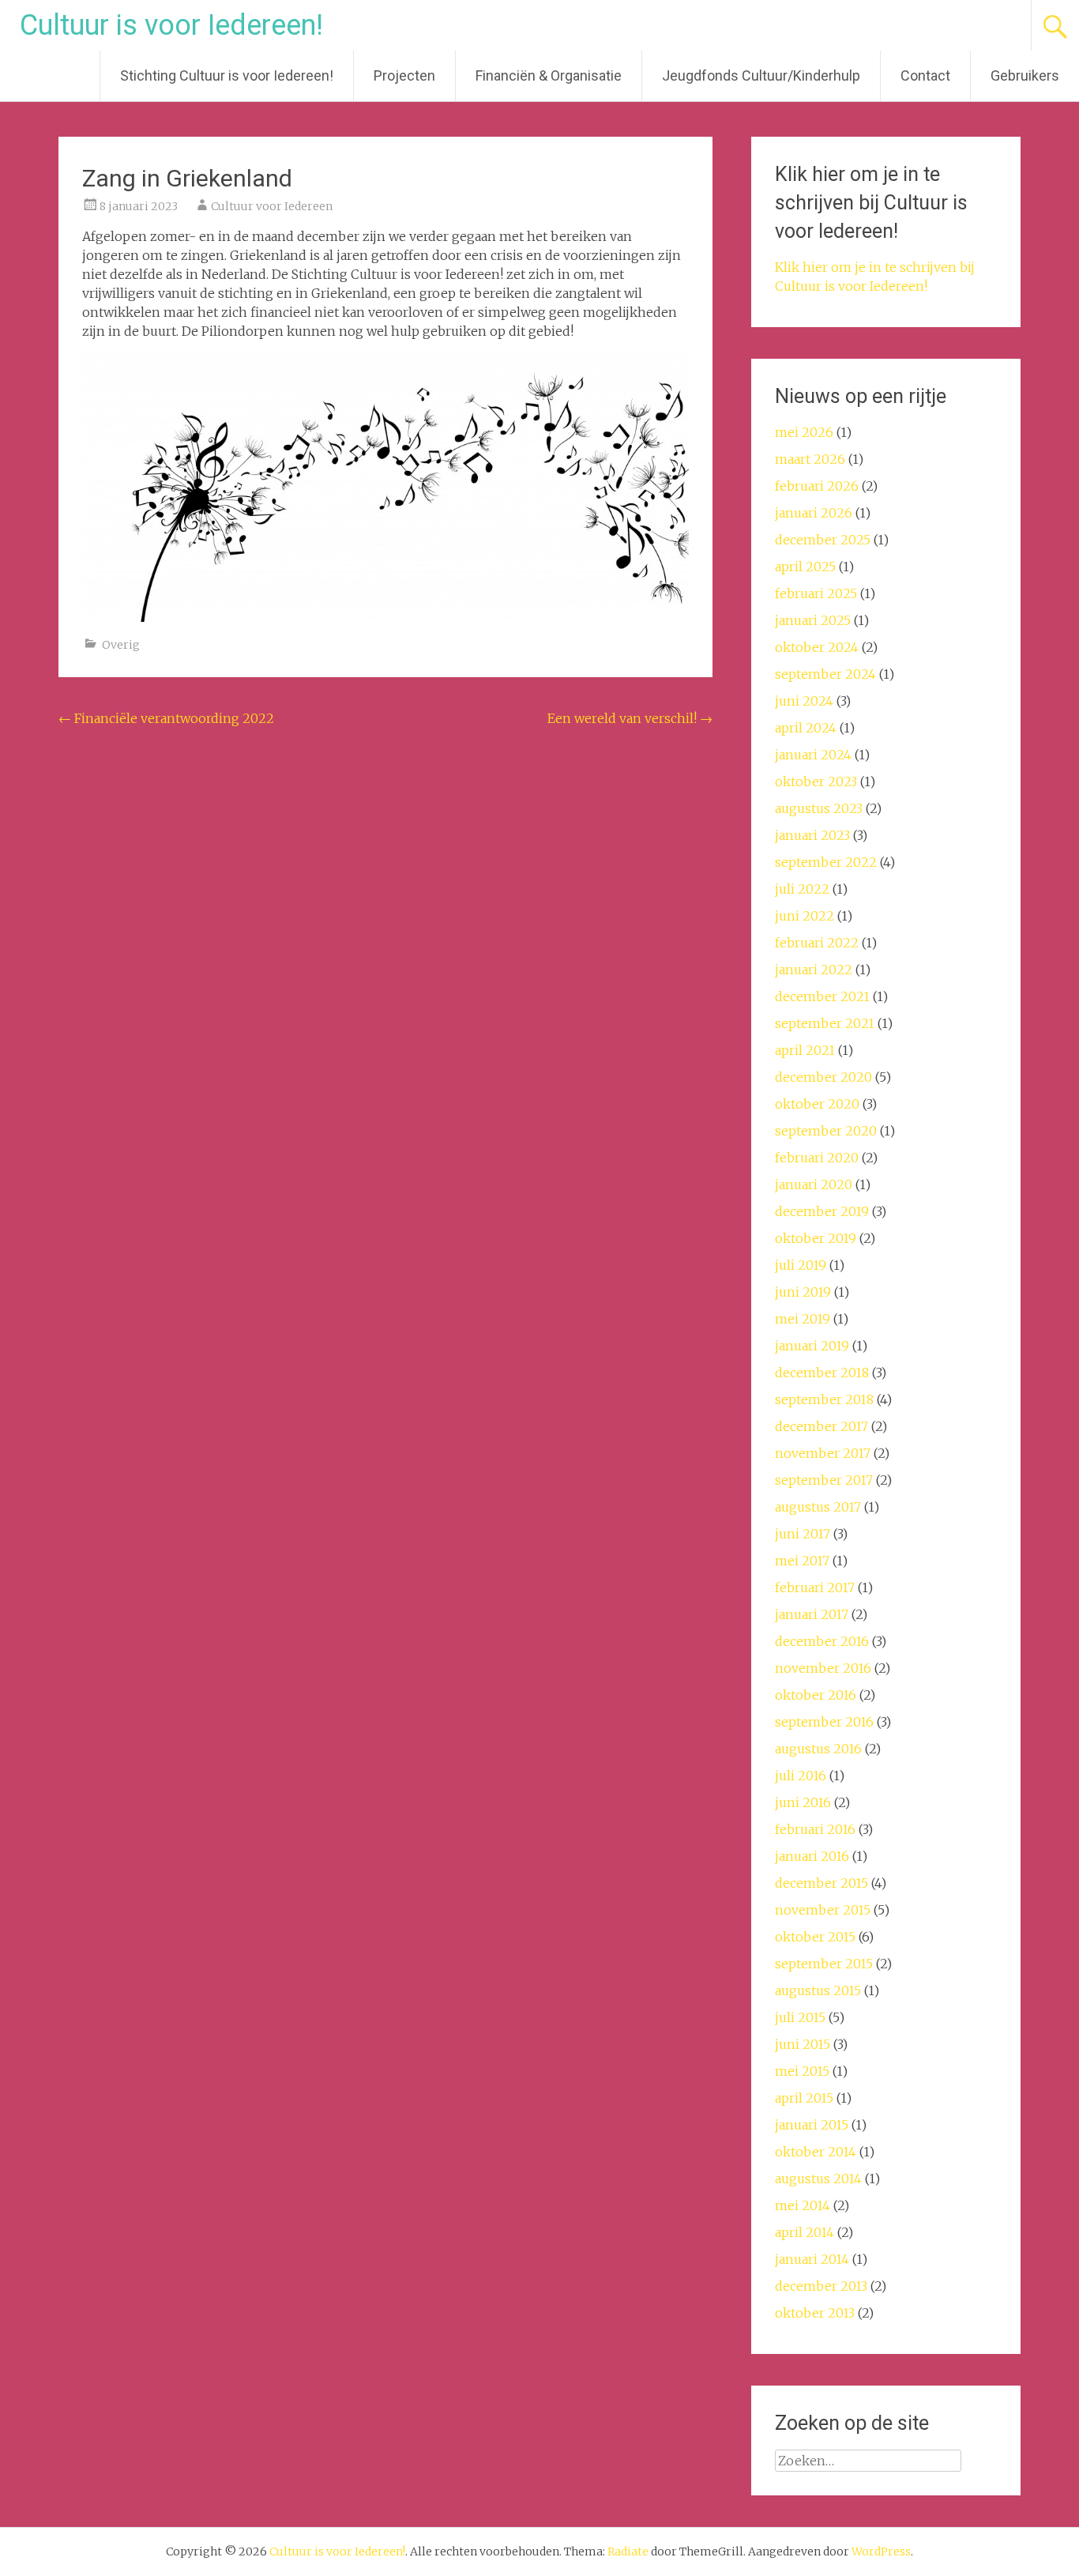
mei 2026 (804, 432)
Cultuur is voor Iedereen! (171, 25)
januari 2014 (812, 2259)
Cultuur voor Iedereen (272, 206)
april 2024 (806, 728)
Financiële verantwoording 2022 (166, 718)
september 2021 (825, 1023)
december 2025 (823, 540)
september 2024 (825, 674)
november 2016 (823, 1668)
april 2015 (804, 2098)
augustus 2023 (819, 808)
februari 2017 (815, 1587)
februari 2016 (815, 1829)
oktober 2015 (815, 1937)
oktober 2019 (816, 1238)
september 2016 (824, 1722)
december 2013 (821, 2286)
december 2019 (822, 1211)
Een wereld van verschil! (630, 718)
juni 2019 (803, 1292)
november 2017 (823, 1453)
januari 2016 (812, 1856)
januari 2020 (814, 1184)
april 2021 (805, 1050)
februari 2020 (817, 1158)
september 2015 (824, 1964)
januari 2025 (813, 620)
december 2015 (821, 1883)
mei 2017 (802, 1561)
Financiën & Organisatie (549, 75)
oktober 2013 (815, 2313)
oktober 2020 (817, 1104)
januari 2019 (812, 1346)
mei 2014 (803, 2205)
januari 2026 (814, 513)
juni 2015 (803, 2044)
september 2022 (826, 862)
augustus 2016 (818, 1749)
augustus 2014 (818, 2179)
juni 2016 (803, 1802)
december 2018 (822, 1373)
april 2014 (805, 2232)
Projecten (404, 75)
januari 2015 (812, 2125)
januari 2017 (812, 1614)
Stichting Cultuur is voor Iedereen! (227, 75)
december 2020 (823, 1077)
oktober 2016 (816, 1695)
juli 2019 (801, 1265)
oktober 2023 (816, 781)
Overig (121, 645)
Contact (925, 75)
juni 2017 (803, 1534)
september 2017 (824, 1480)
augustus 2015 (818, 1990)
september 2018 (824, 1399)
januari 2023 (812, 835)
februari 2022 (817, 943)
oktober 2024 (817, 647)
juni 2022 (805, 916)
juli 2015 (800, 2017)
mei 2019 (803, 1319)
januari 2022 (814, 970)
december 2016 (822, 1641)
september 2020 (826, 1131)
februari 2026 (817, 486)
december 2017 (821, 1426)
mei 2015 (802, 2071)
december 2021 (822, 996)
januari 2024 (813, 755)
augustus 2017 (818, 1507)
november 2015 (823, 1910)
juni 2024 (804, 701)
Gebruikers (1025, 75)
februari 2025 (816, 593)
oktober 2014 (816, 2152)
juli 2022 (802, 889)
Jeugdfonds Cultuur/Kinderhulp (761, 75)
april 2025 (805, 567)
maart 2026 (810, 459)
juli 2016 (801, 1776)
